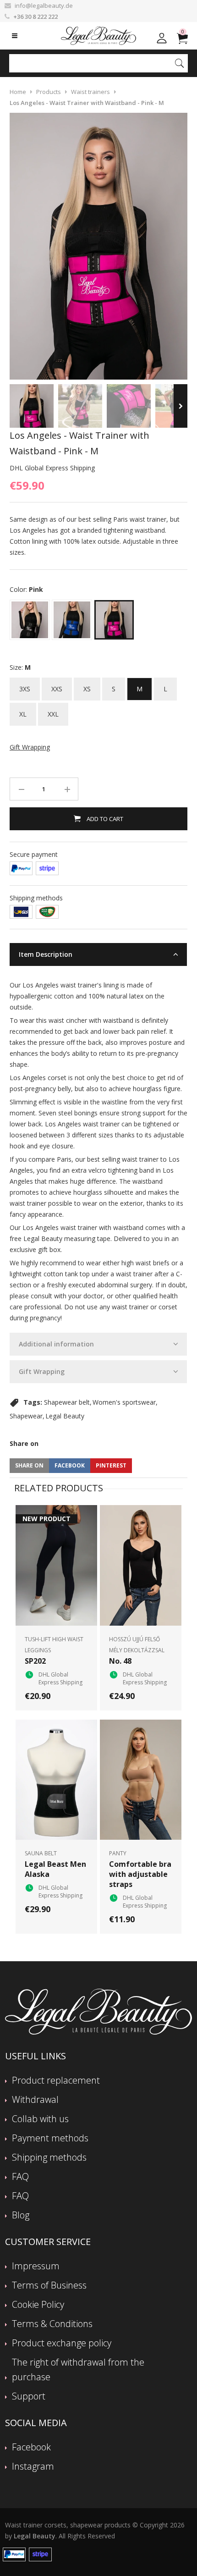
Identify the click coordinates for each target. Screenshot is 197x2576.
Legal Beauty (65, 1416)
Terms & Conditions (52, 2324)
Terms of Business (49, 2285)
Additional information (56, 1344)
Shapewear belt (67, 1402)
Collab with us (40, 2119)
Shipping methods (49, 2157)
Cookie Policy (38, 2304)
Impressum (36, 2266)
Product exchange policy (62, 2343)
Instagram (33, 2466)
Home (18, 92)
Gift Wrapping (42, 1371)
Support (29, 2396)
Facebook (31, 2447)
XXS (57, 685)
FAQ (20, 2176)
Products (49, 92)
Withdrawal (35, 2099)
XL (23, 711)
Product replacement (56, 2080)
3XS (25, 685)
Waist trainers (90, 92)
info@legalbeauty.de (44, 6)
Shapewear (26, 1416)
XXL (53, 711)
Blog (21, 2215)
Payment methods (50, 2138)
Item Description (46, 954)
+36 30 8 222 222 (36, 17)
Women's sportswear (124, 1402)
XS (87, 685)
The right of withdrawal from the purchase (78, 2369)
